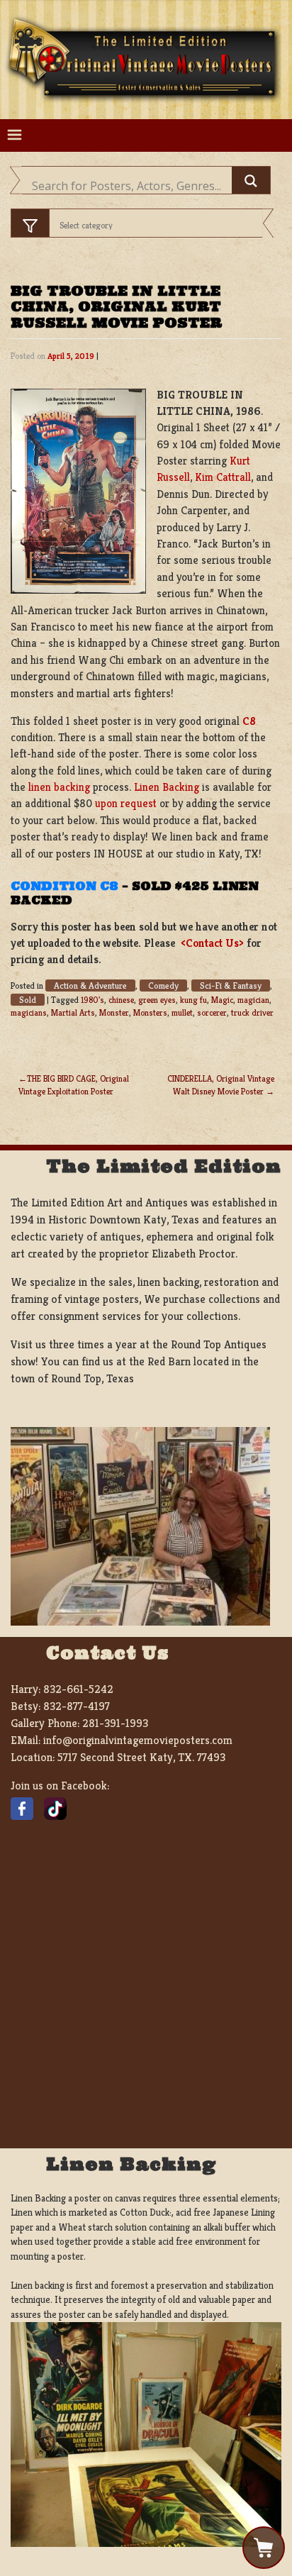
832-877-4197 (77, 1706)
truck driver (252, 1012)
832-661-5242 (78, 1689)
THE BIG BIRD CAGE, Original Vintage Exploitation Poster (74, 1085)
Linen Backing (167, 787)
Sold (28, 1000)
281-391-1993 (115, 1723)
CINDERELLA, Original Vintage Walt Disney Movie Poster (221, 1085)
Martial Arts (73, 1012)
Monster (114, 1012)
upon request (126, 803)
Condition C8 (64, 886)
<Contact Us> (212, 943)
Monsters (150, 1012)
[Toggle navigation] (15, 135)
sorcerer (212, 1012)
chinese (121, 1000)
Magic (222, 1000)
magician (253, 1000)
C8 (249, 721)
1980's (92, 1000)
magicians (29, 1012)
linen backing (59, 787)
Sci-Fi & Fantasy (231, 986)
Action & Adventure (90, 986)
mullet (182, 1012)
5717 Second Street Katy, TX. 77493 (141, 1757)
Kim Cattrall (223, 477)
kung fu (193, 1000)
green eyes (157, 1000)
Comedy (163, 986)
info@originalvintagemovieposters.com (138, 1740)
